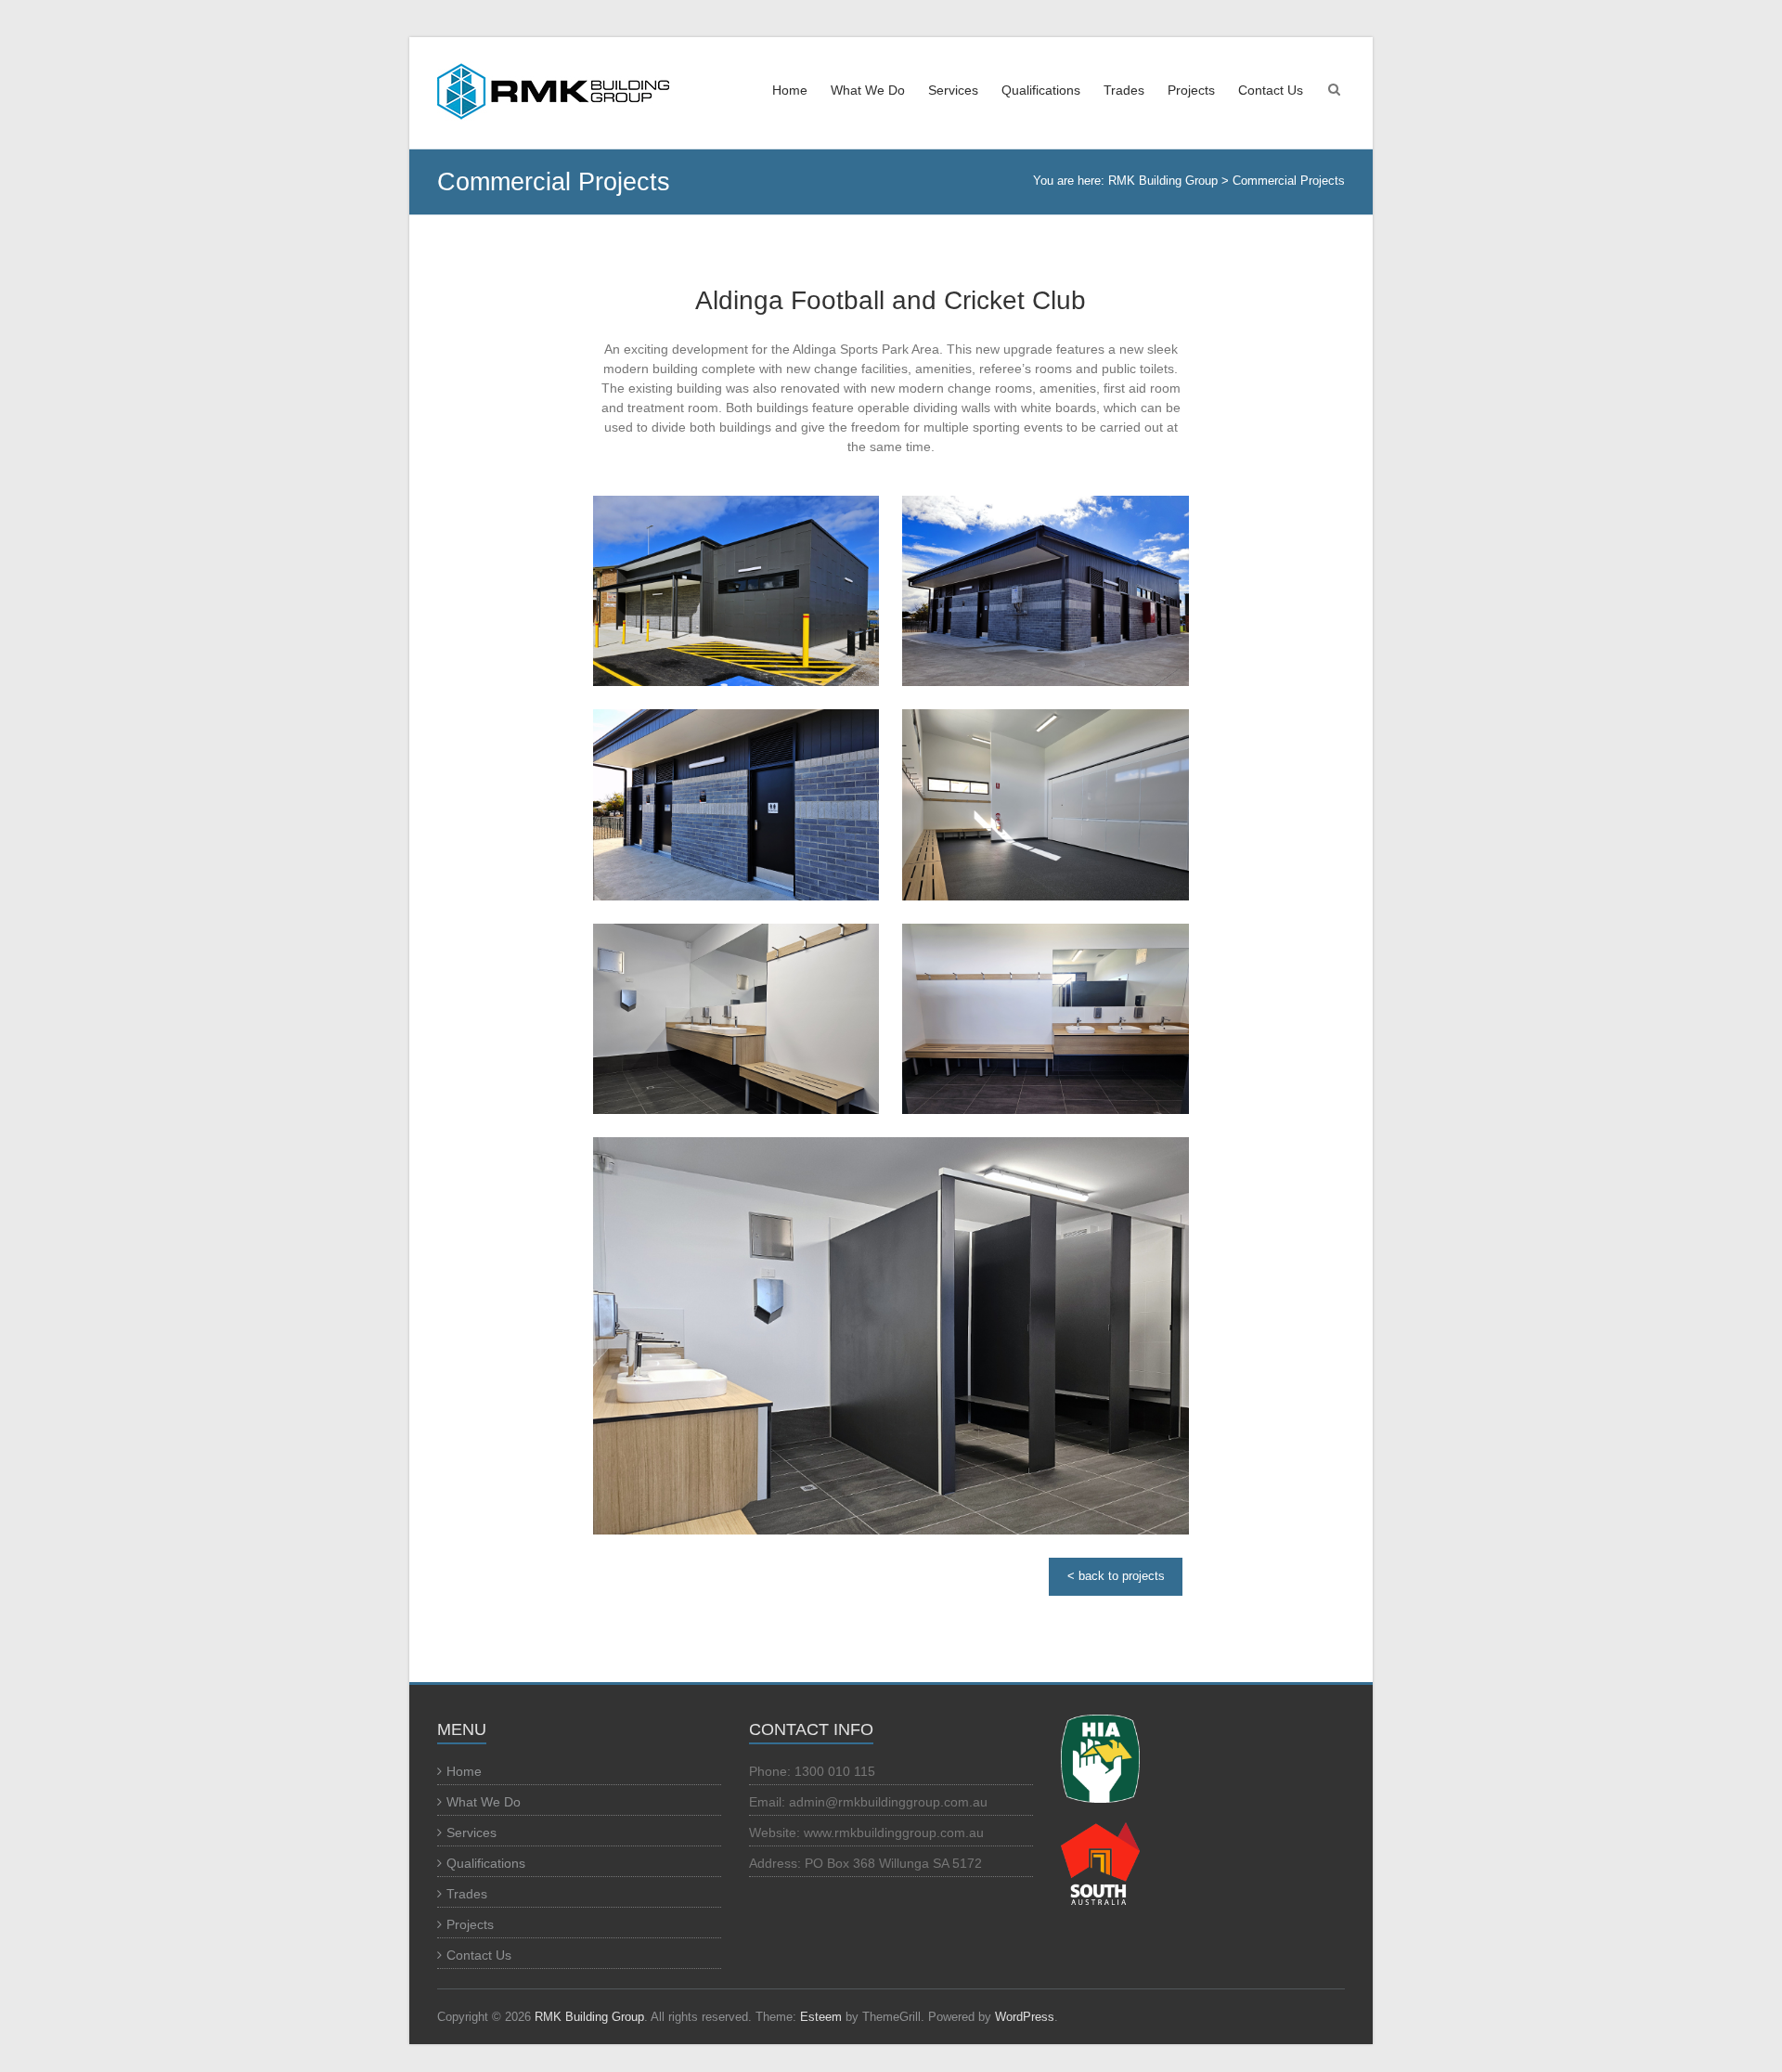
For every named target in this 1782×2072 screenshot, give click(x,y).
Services (953, 90)
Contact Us (1271, 90)
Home (790, 90)
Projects (1191, 90)
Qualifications (1041, 90)
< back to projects (1116, 1576)
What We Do (868, 90)
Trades (1124, 90)
